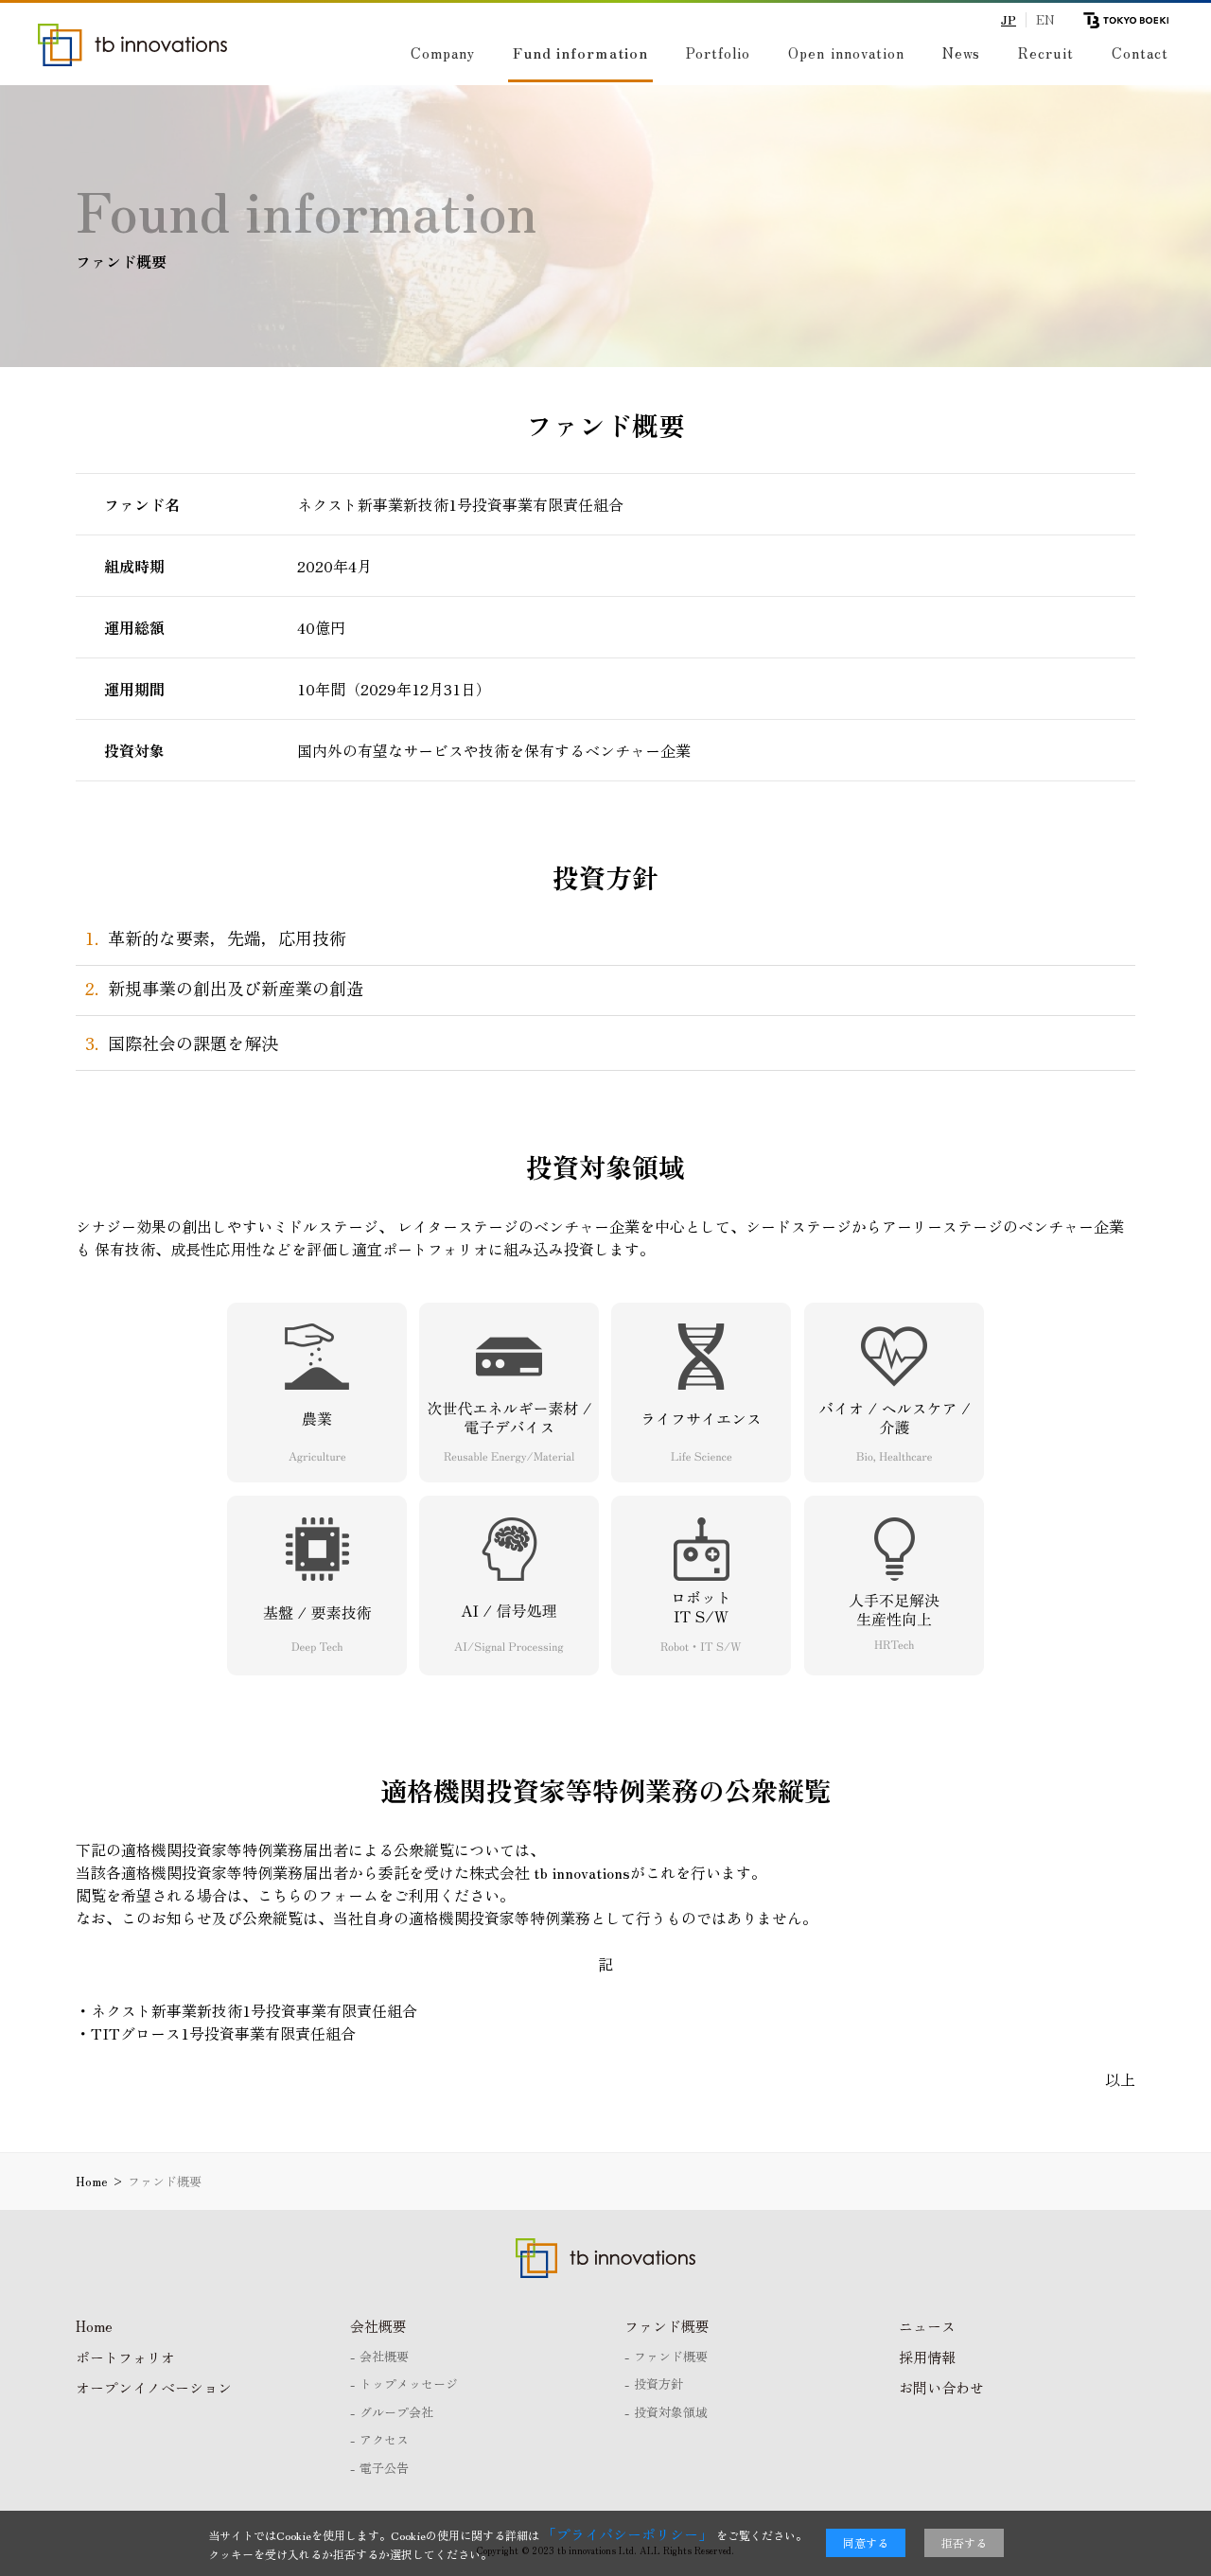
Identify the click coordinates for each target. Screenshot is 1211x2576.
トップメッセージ (409, 2383)
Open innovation (846, 53)
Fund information (580, 53)
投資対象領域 (671, 2412)
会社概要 (378, 2326)
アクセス (384, 2439)
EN (1045, 20)
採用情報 (927, 2357)
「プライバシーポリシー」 (627, 2534)
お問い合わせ (941, 2387)
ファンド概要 (667, 2326)
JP (1009, 20)
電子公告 (384, 2468)
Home (94, 2326)
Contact (1140, 53)
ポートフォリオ (125, 2357)
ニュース (927, 2326)
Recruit (1045, 53)
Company (443, 53)
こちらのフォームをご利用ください (378, 1895)
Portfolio (718, 53)
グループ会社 (396, 2412)
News (961, 53)
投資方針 (658, 2383)
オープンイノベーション (154, 2387)
